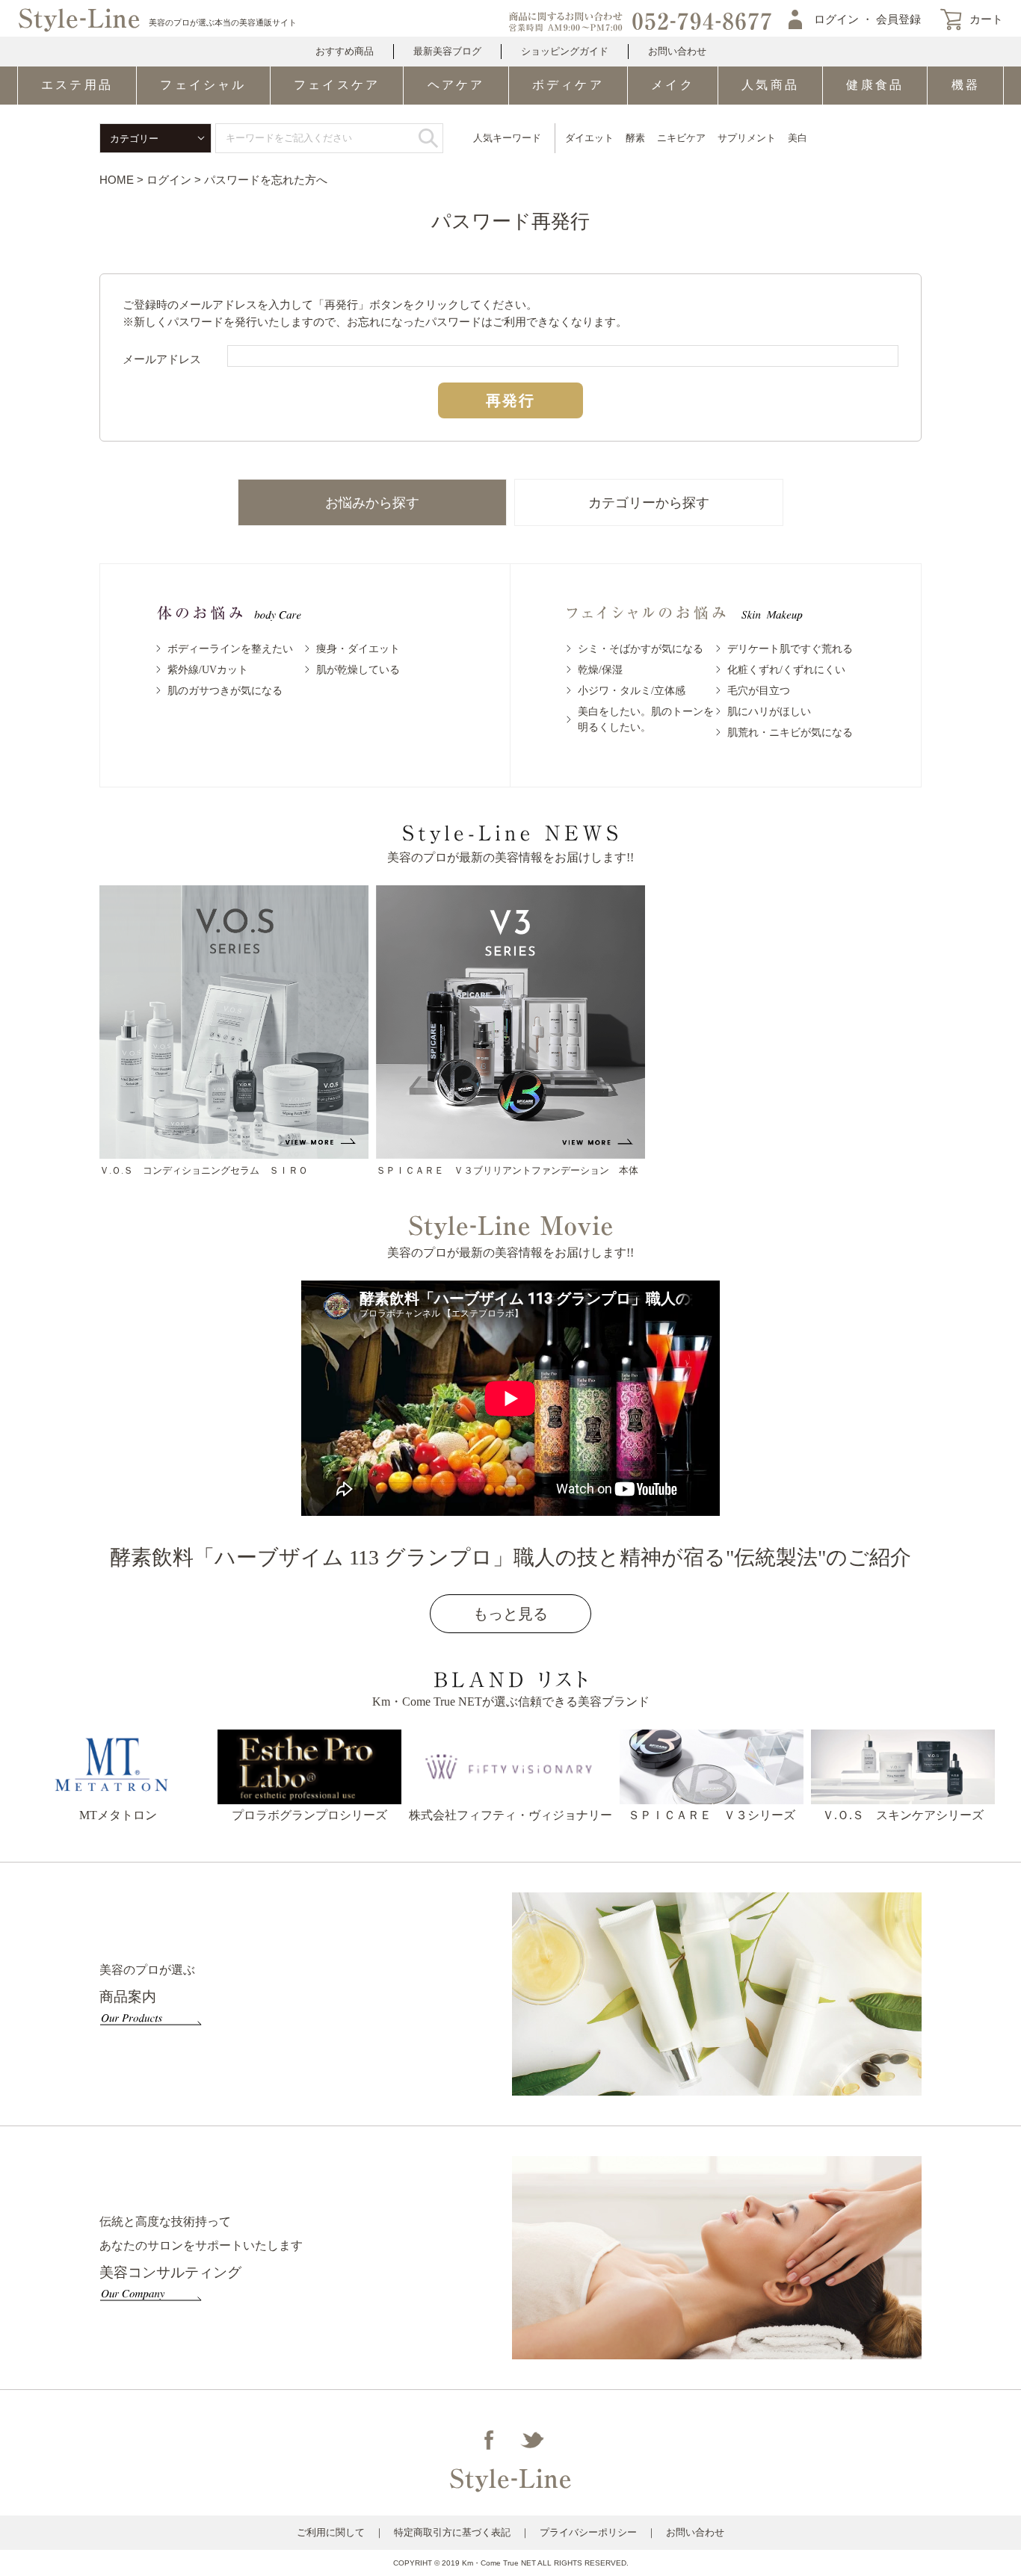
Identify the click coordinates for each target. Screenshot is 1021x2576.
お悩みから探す (372, 503)
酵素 (635, 138)
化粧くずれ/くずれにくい (786, 670)
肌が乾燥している (358, 670)
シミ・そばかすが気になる (641, 649)
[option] (234, 1032)
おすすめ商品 (345, 51)
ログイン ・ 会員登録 (867, 19)
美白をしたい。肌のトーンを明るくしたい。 (646, 719)
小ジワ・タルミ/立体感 (632, 691)
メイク (673, 85)
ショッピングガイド (565, 51)
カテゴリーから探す (649, 503)
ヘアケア (456, 85)
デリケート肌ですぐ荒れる (790, 649)
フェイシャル (203, 85)
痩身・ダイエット (358, 649)
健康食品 (875, 85)
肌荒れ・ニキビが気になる (790, 733)
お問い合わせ (677, 51)
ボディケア (568, 85)
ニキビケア (681, 138)
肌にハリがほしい (769, 712)
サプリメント (747, 138)
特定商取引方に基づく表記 (452, 2532)
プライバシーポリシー (588, 2532)
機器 (966, 85)
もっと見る (510, 1614)
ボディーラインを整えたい (230, 649)
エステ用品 (77, 85)
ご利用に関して (331, 2532)
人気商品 (770, 85)
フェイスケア (337, 85)
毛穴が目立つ (759, 691)
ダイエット (589, 138)
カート (986, 19)
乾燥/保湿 (600, 670)
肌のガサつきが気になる (225, 691)
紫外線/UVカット (208, 670)
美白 (798, 138)
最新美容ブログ (447, 51)
